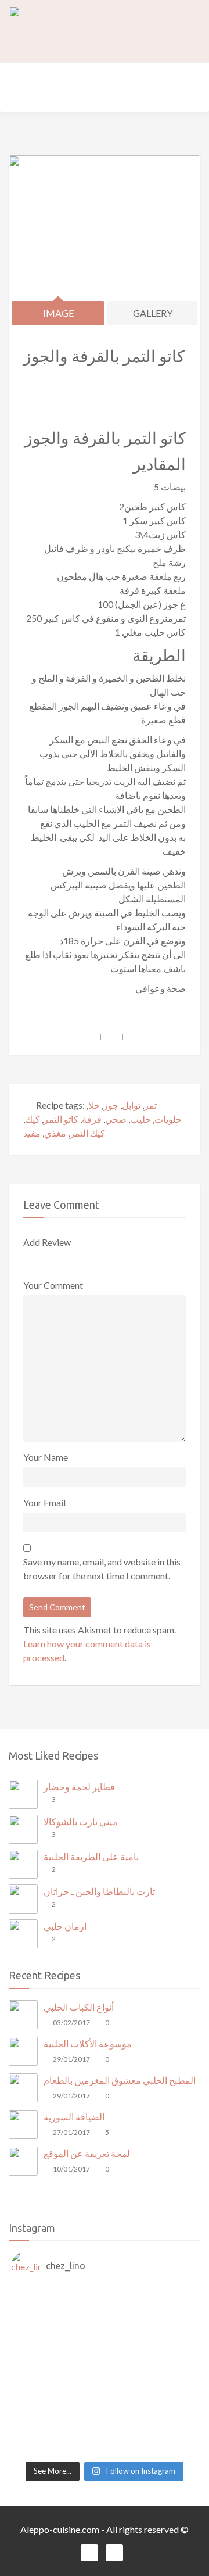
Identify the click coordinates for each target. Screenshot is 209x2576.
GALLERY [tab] (153, 313)
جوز (111, 1105)
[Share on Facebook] (94, 1033)
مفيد (32, 1133)
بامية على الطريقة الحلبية (91, 1856)
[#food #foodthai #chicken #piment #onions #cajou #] (105, 2421)
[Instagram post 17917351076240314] (105, 2366)
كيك (33, 1119)
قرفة (92, 1119)
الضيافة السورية (74, 2117)
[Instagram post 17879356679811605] (105, 2296)
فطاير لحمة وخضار (79, 1787)
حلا (94, 1105)
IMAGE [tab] (58, 313)
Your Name (46, 1457)
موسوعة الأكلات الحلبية (88, 2043)
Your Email (44, 1502)
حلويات (168, 1119)
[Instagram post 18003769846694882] (105, 2310)
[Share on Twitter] (116, 1033)
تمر (150, 1105)
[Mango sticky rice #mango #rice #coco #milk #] (105, 2380)
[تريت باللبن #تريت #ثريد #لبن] (105, 2324)
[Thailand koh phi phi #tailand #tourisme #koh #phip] (105, 2407)
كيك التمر (87, 1133)
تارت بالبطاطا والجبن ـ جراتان (99, 1891)
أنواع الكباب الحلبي (79, 2007)
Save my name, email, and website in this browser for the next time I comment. (102, 1569)
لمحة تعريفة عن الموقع (87, 2153)
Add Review (47, 1242)
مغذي (55, 1133)
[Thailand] (105, 2352)
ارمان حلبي (65, 1926)
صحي (116, 1119)
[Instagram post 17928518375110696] (105, 2449)
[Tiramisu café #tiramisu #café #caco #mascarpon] (105, 2338)
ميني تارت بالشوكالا (81, 1821)
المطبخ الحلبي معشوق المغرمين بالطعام (120, 2080)
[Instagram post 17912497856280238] (105, 2435)
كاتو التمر (61, 1119)
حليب (140, 1119)
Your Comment (53, 1285)
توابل (131, 1105)
